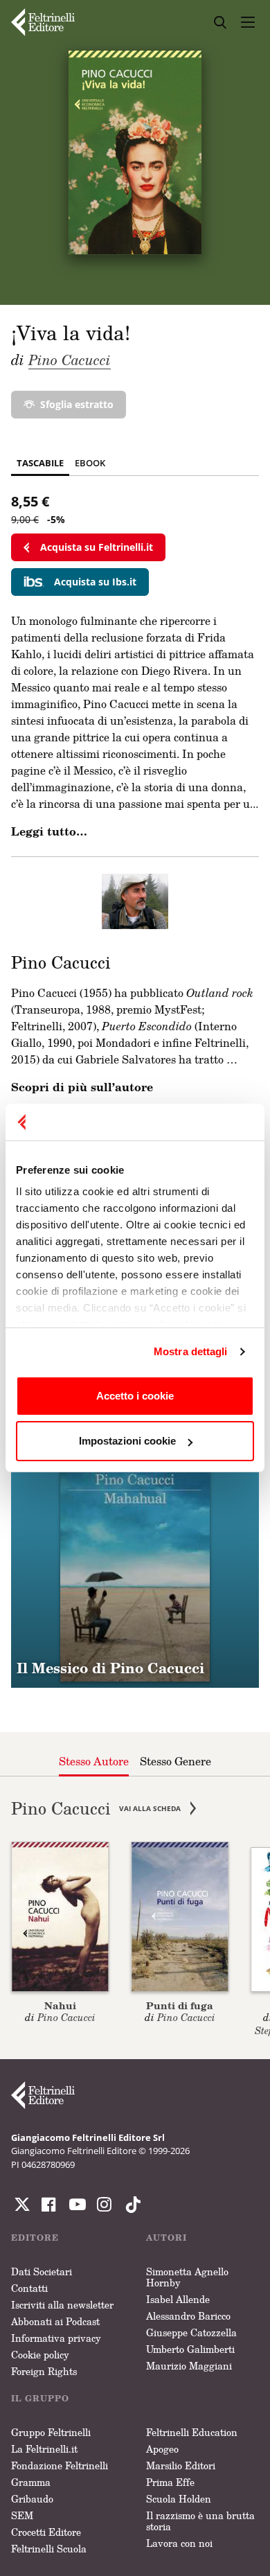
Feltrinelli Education (192, 2432)
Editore (35, 2238)
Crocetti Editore (46, 2532)
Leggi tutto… (49, 831)
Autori (166, 2238)
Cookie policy (40, 2355)
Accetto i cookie (135, 1396)
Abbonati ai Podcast (55, 2321)
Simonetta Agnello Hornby (187, 2277)
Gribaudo (32, 2499)
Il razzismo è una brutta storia (200, 2521)
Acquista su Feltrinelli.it (97, 547)
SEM (22, 2515)
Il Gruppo (40, 2398)
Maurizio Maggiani (189, 2366)
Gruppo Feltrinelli (51, 2432)
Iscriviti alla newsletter (62, 2305)
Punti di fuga (180, 2005)
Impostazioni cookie (127, 1441)
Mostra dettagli (191, 1351)
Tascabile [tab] (40, 463)
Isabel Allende (178, 2299)
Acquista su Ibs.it (95, 582)
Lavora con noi (179, 2543)
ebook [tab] (90, 463)
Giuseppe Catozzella (191, 2332)
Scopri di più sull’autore (82, 1087)
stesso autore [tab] (94, 1761)
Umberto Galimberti (190, 2349)
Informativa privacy (56, 2338)
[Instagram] (130, 2205)
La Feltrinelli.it (44, 2449)
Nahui (60, 2005)
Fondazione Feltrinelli (60, 2465)
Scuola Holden (179, 2499)
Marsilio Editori (181, 2465)
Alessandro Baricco (188, 2316)
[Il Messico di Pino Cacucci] (135, 1564)
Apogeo (162, 2449)
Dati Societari (42, 2271)
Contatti (29, 2288)
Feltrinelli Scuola (49, 2549)
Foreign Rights (44, 2371)
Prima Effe (170, 2482)
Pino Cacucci (70, 360)
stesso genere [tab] (175, 1761)
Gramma (31, 2482)
